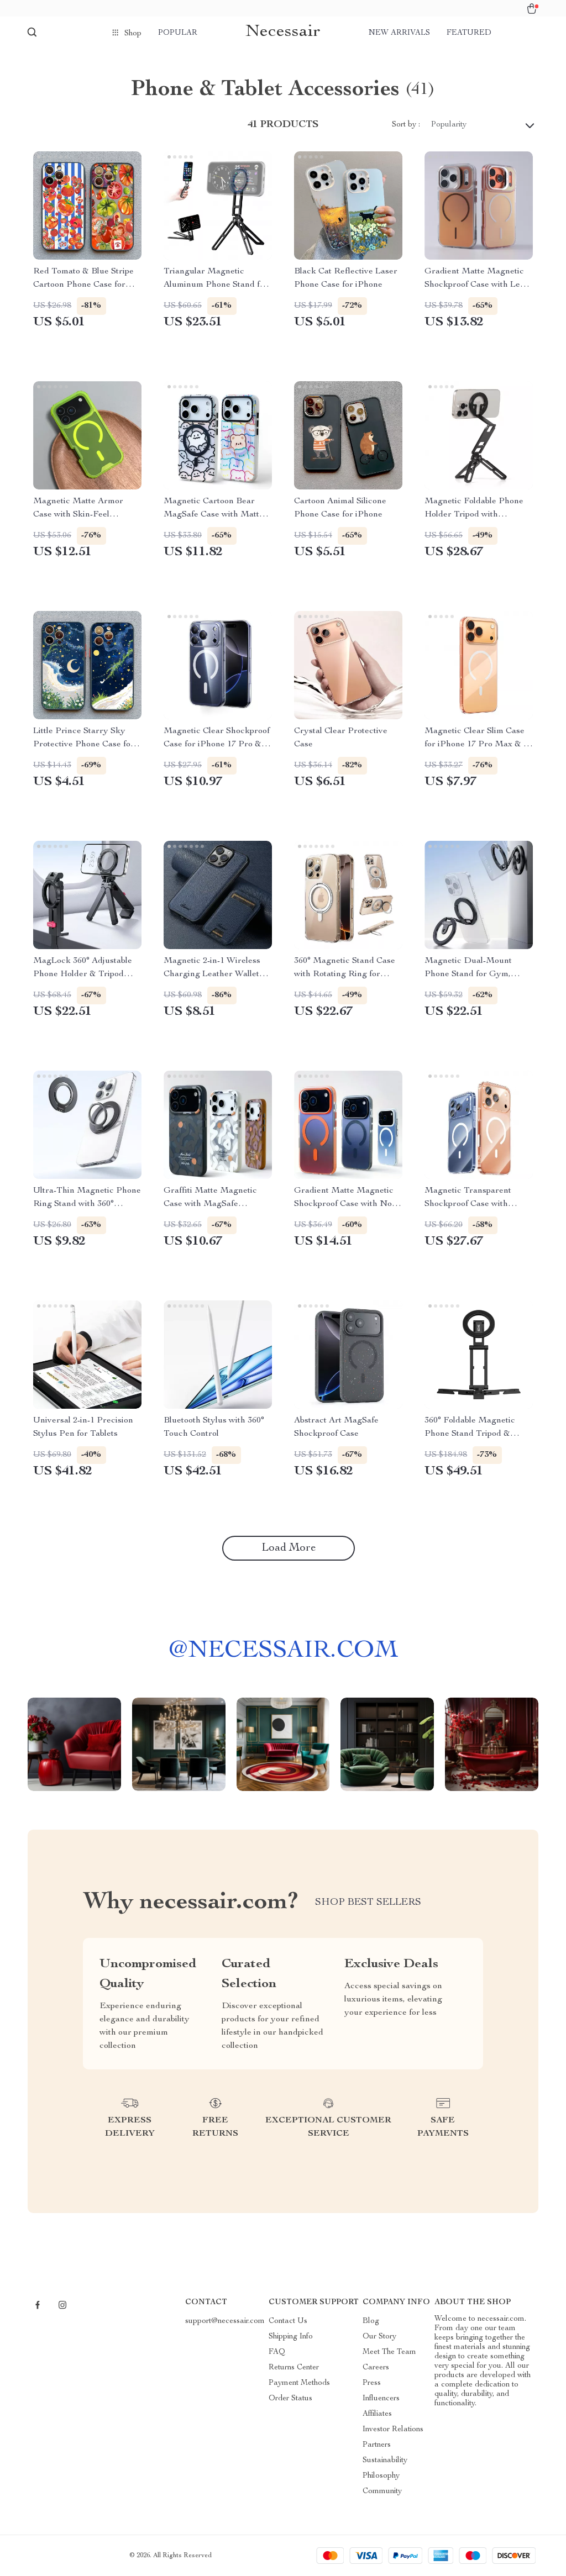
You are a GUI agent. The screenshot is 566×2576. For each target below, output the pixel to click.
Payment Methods (299, 2383)
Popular (178, 33)
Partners (377, 2445)
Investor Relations (393, 2430)
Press (372, 2383)
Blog (371, 2321)
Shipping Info (291, 2337)
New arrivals (399, 33)
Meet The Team (389, 2352)
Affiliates (377, 2414)
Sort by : (406, 125)
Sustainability (385, 2461)
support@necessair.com (225, 2321)
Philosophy (381, 2476)
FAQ (277, 2352)
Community (382, 2491)
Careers (376, 2368)
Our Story (379, 2337)
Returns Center (294, 2368)
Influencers (381, 2399)
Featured (469, 33)
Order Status (290, 2399)
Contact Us (288, 2321)
